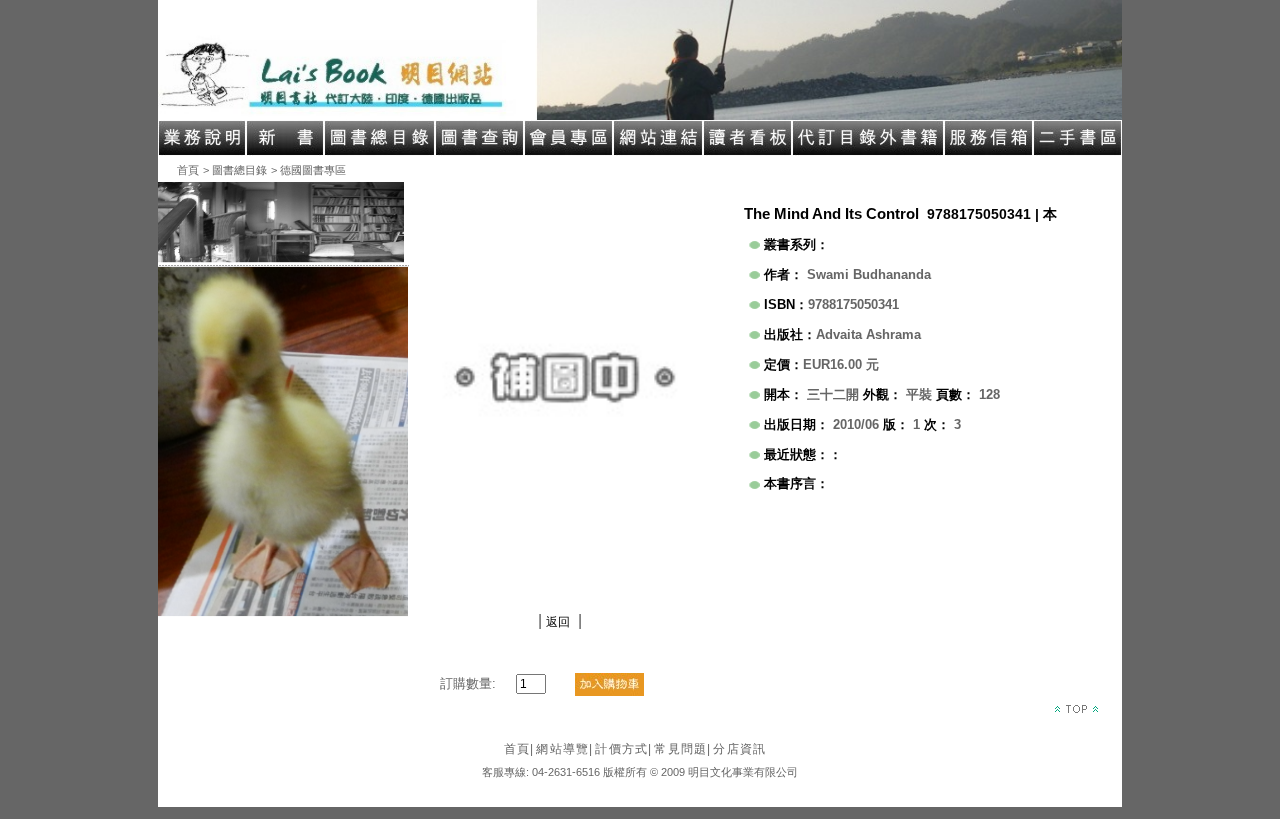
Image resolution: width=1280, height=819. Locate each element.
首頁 (188, 170)
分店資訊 (739, 749)
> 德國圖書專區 (308, 170)
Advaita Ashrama (868, 334)
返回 (558, 622)
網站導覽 (564, 749)
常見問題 (682, 749)
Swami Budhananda (869, 274)
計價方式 (623, 749)
